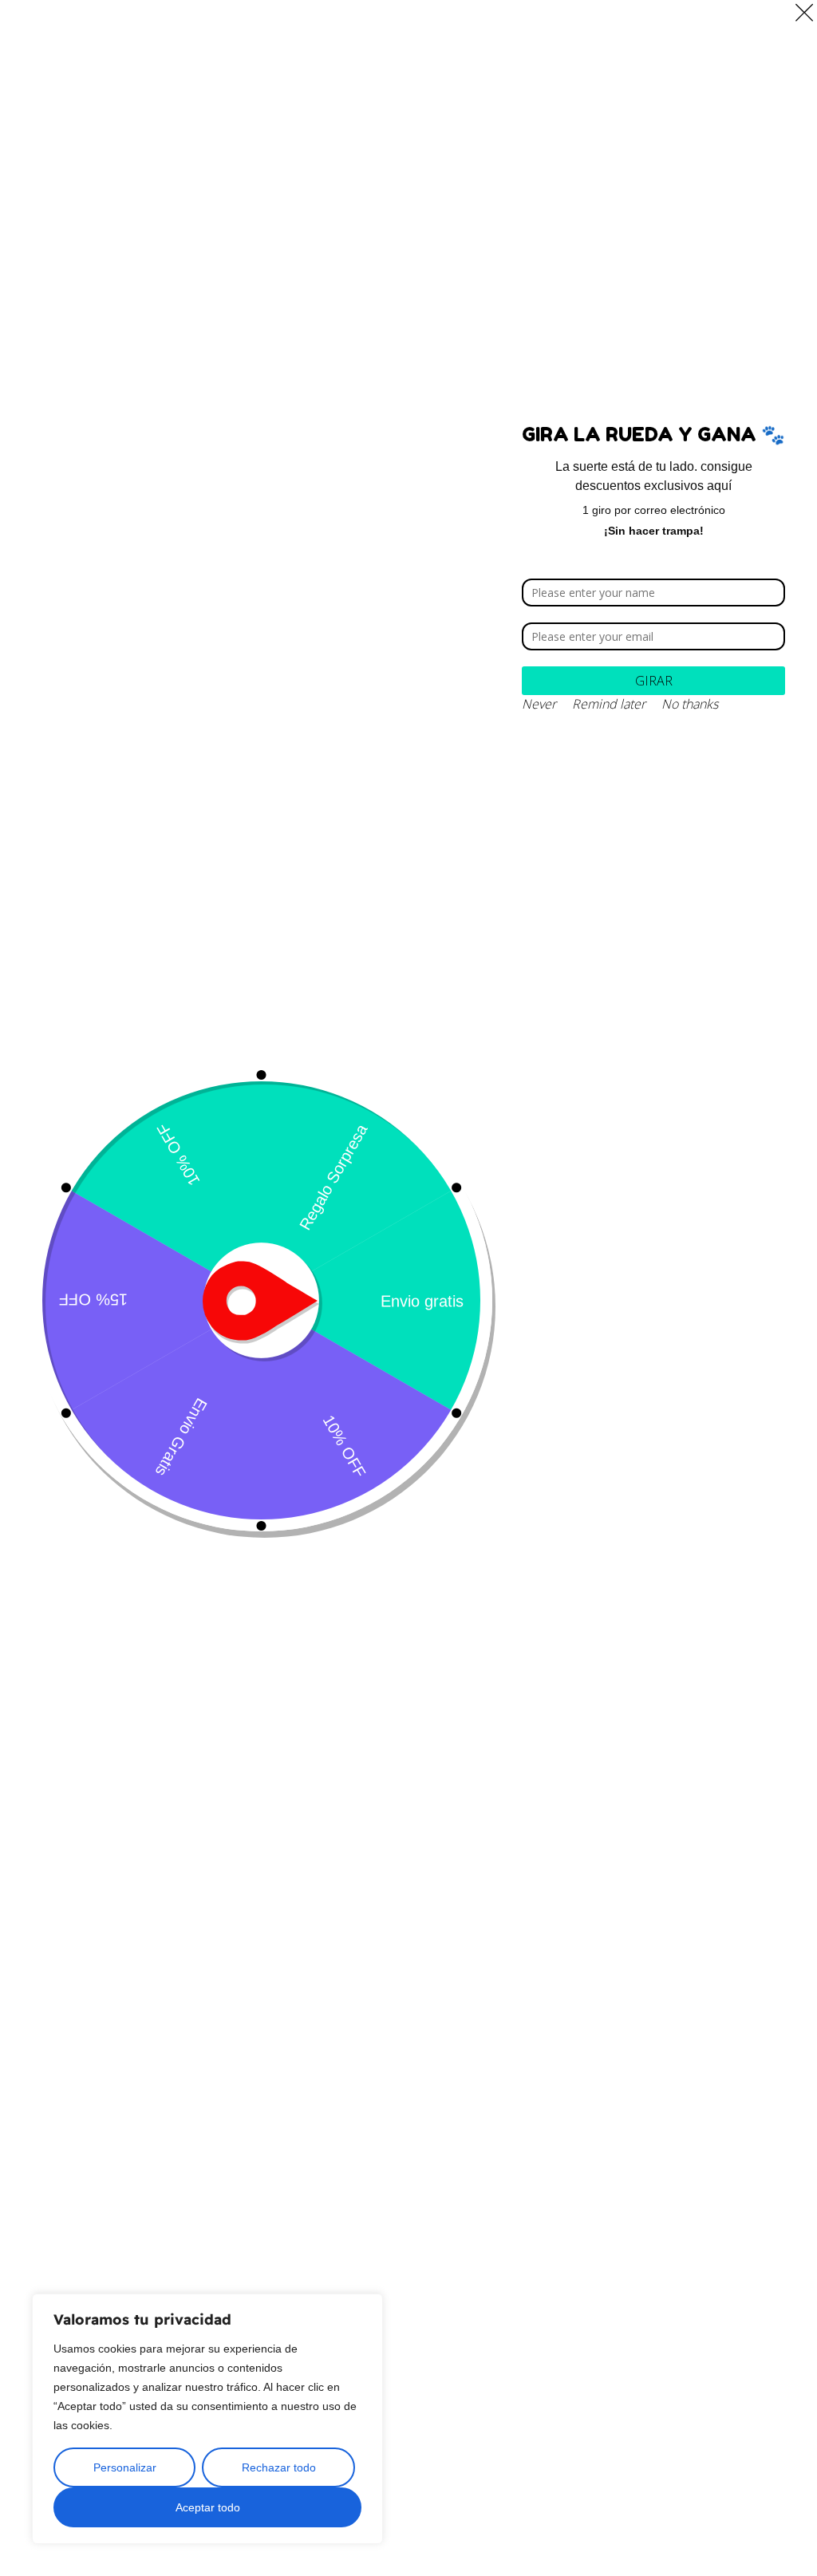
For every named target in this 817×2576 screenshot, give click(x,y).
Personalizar (125, 2467)
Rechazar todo (279, 2467)
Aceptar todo (208, 2507)
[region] (207, 2419)
